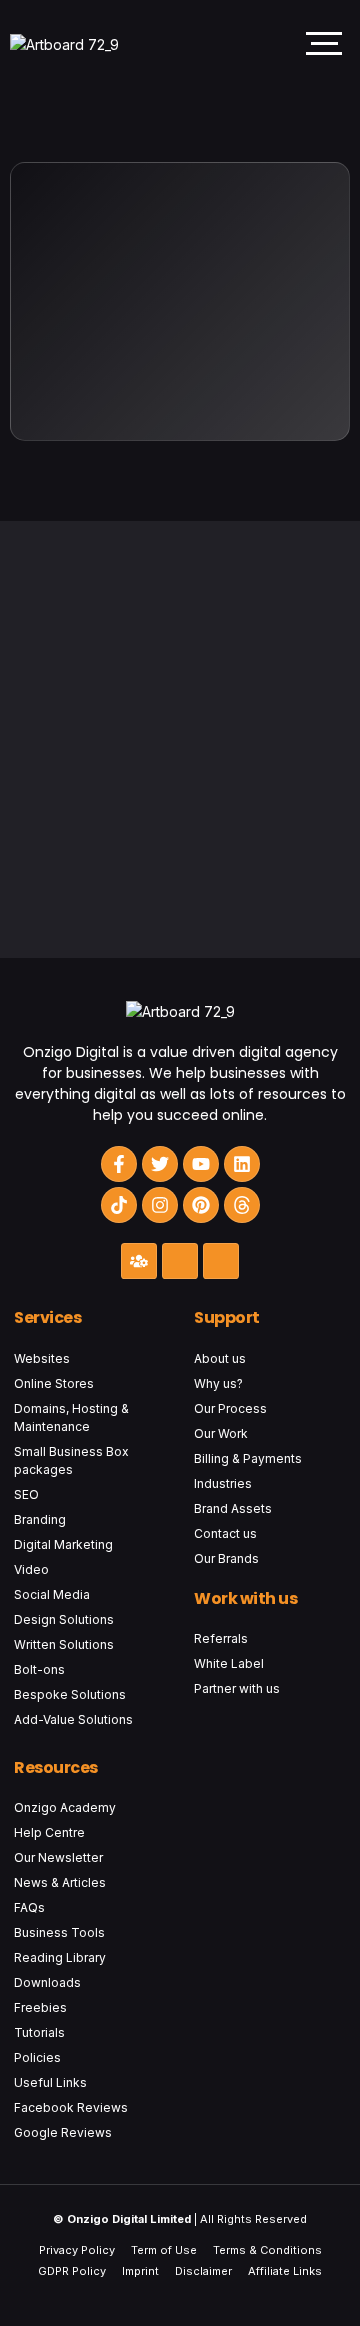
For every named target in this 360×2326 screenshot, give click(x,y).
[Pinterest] (201, 1205)
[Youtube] (201, 1164)
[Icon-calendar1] (221, 1261)
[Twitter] (160, 1164)
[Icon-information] (180, 1261)
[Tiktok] (119, 1205)
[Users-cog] (139, 1261)
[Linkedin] (242, 1164)
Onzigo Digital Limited (129, 2219)
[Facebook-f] (119, 1164)
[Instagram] (160, 1205)
